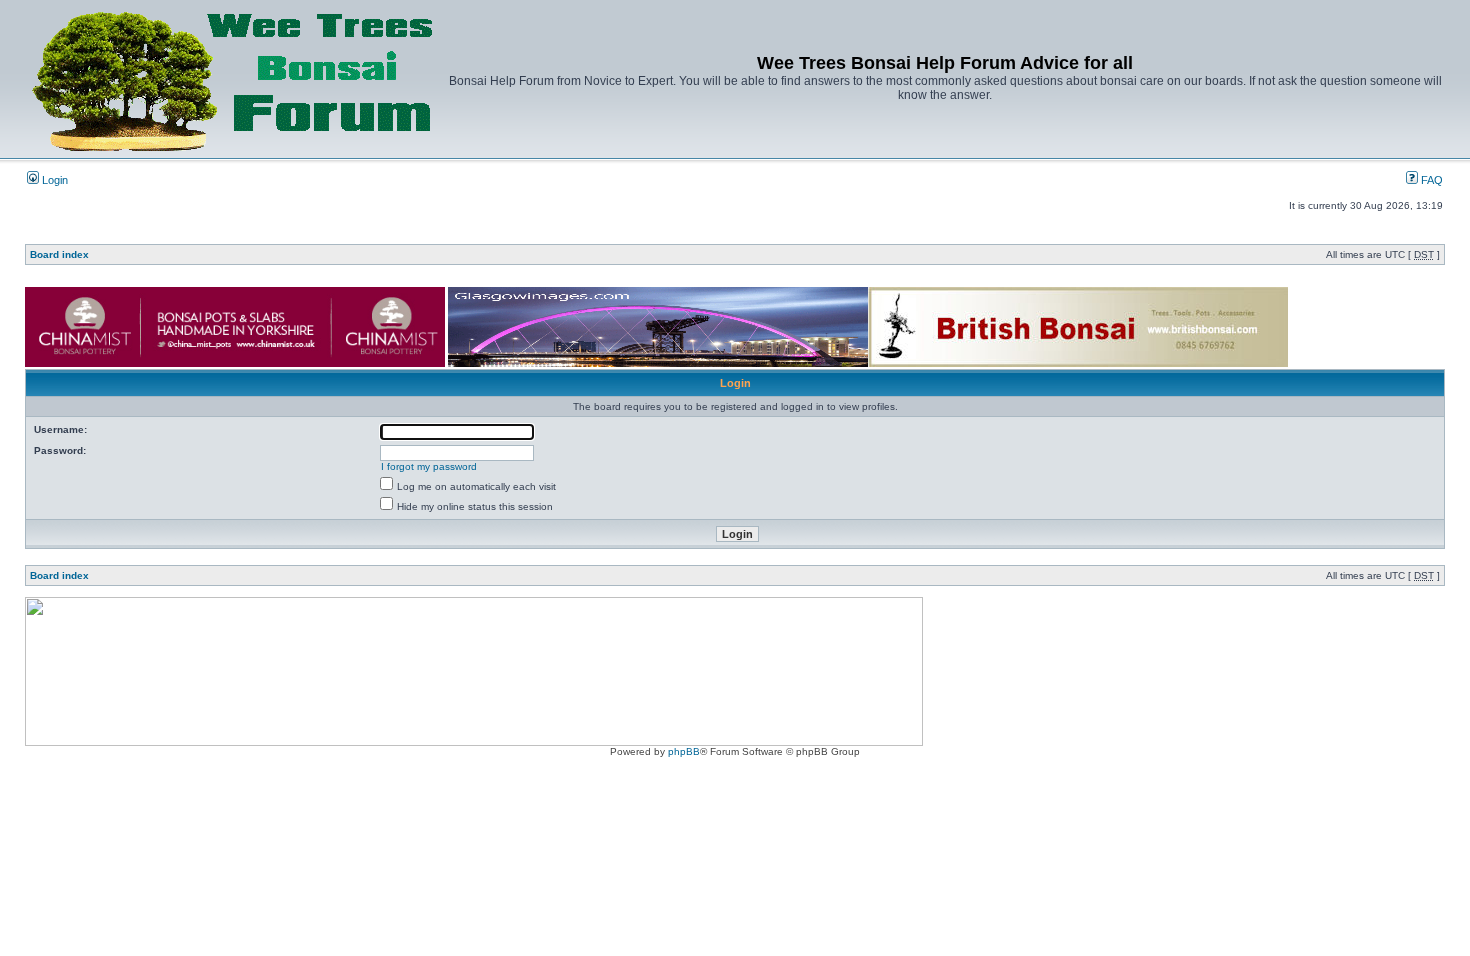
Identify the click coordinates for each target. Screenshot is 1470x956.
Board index (59, 254)
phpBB (684, 751)
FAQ (1430, 180)
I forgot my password (429, 466)
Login (53, 180)
